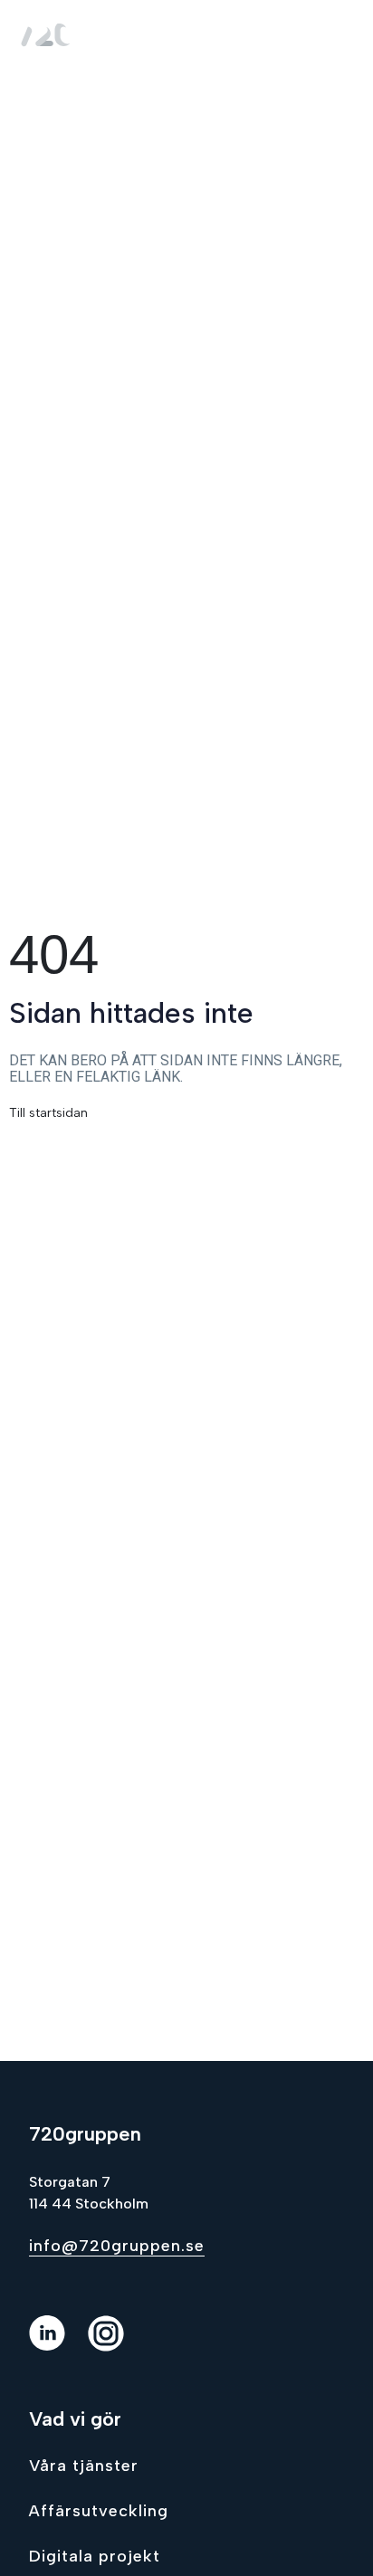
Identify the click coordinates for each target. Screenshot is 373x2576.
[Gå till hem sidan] (49, 33)
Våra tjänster (84, 2466)
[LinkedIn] (58, 2346)
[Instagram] (117, 2346)
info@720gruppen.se (117, 2246)
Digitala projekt (95, 2556)
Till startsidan (48, 1113)
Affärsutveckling (99, 2511)
